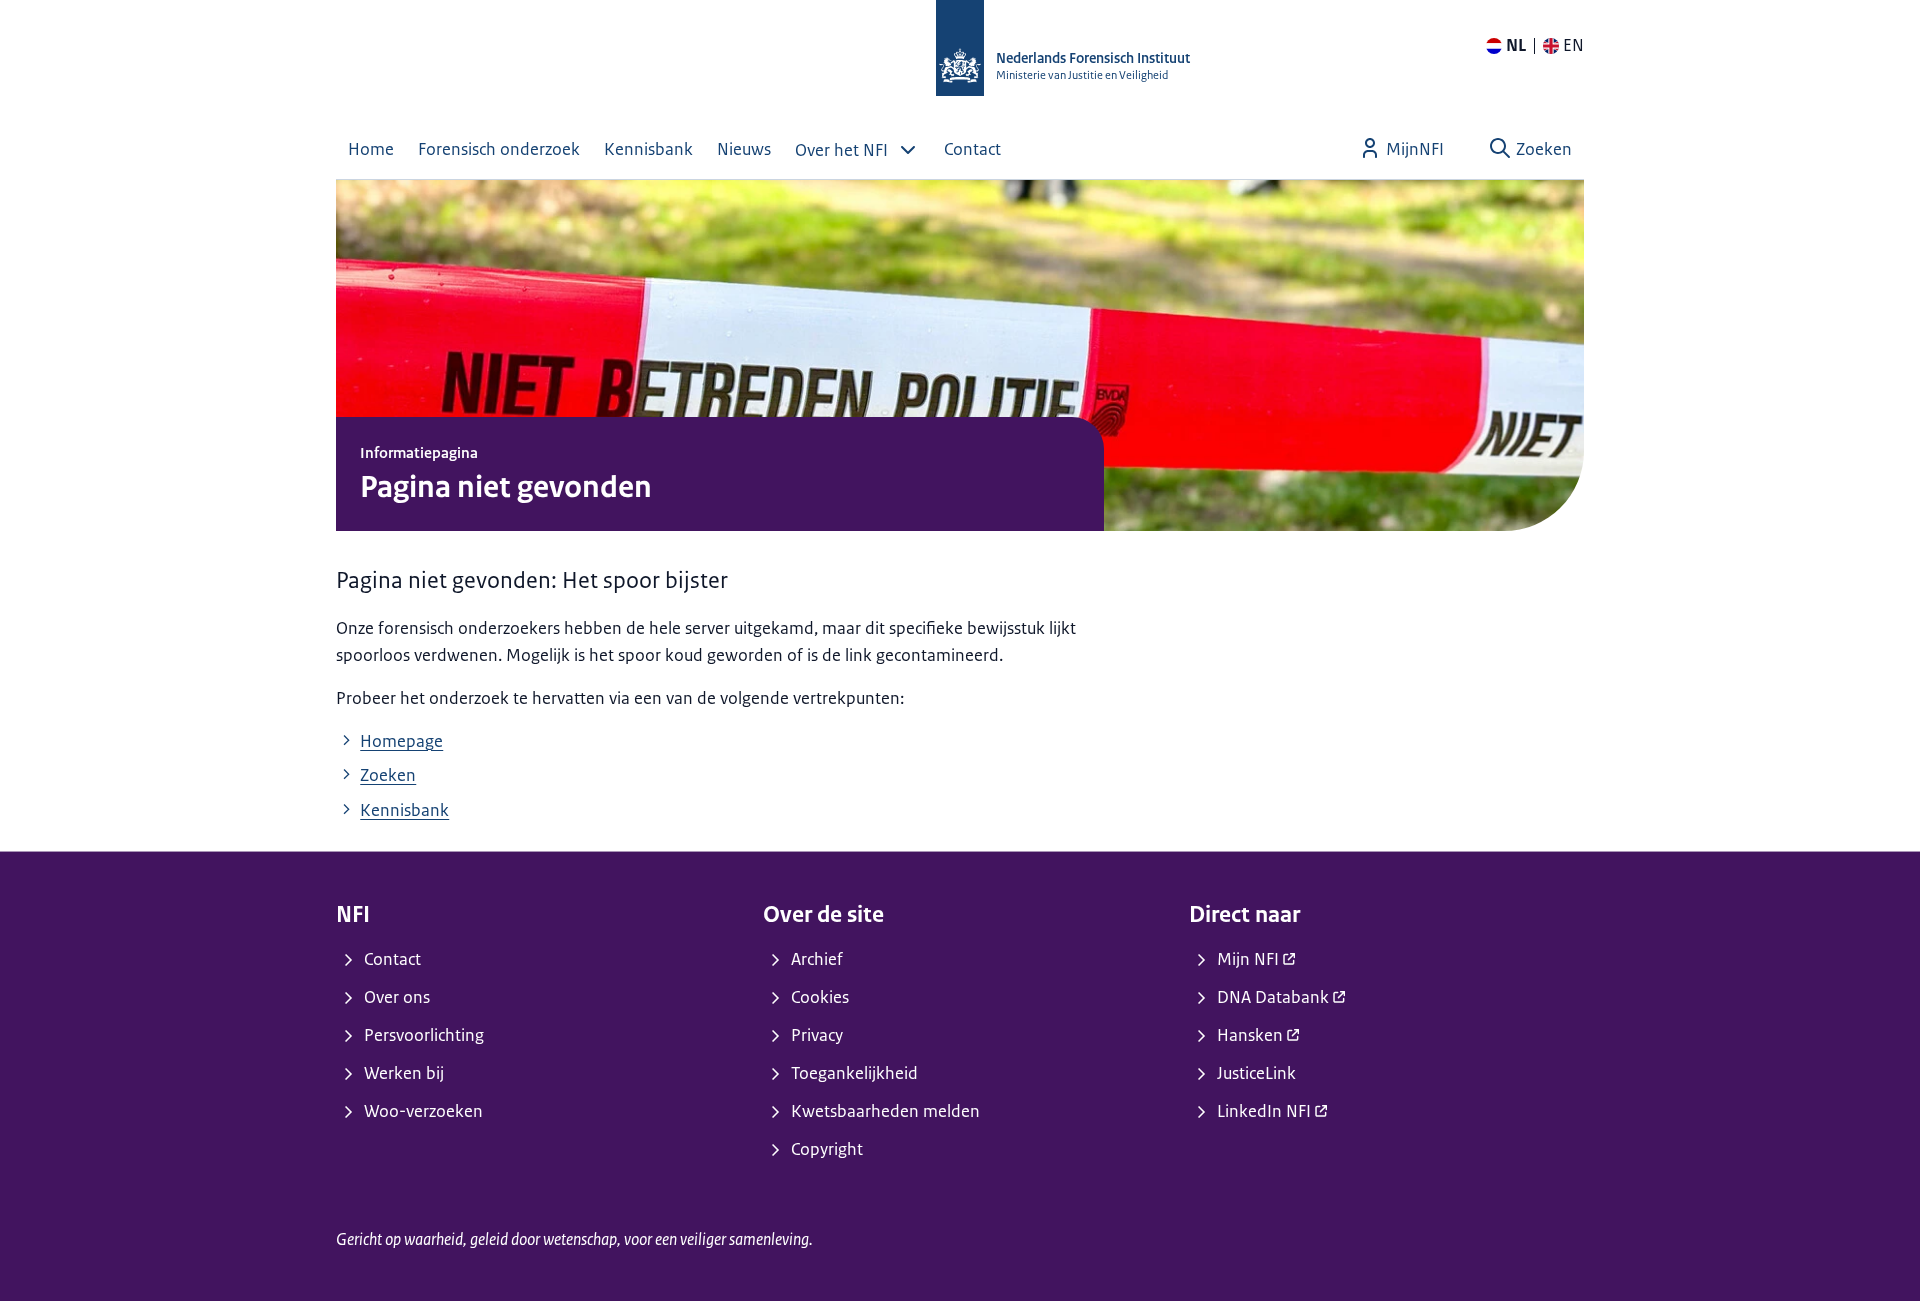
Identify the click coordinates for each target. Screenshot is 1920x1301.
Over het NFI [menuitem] (841, 150)
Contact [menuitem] (972, 149)
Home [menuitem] (371, 149)
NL (1516, 45)
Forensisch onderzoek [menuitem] (499, 149)
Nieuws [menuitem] (744, 149)
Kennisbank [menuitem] (648, 149)
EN (1573, 45)
